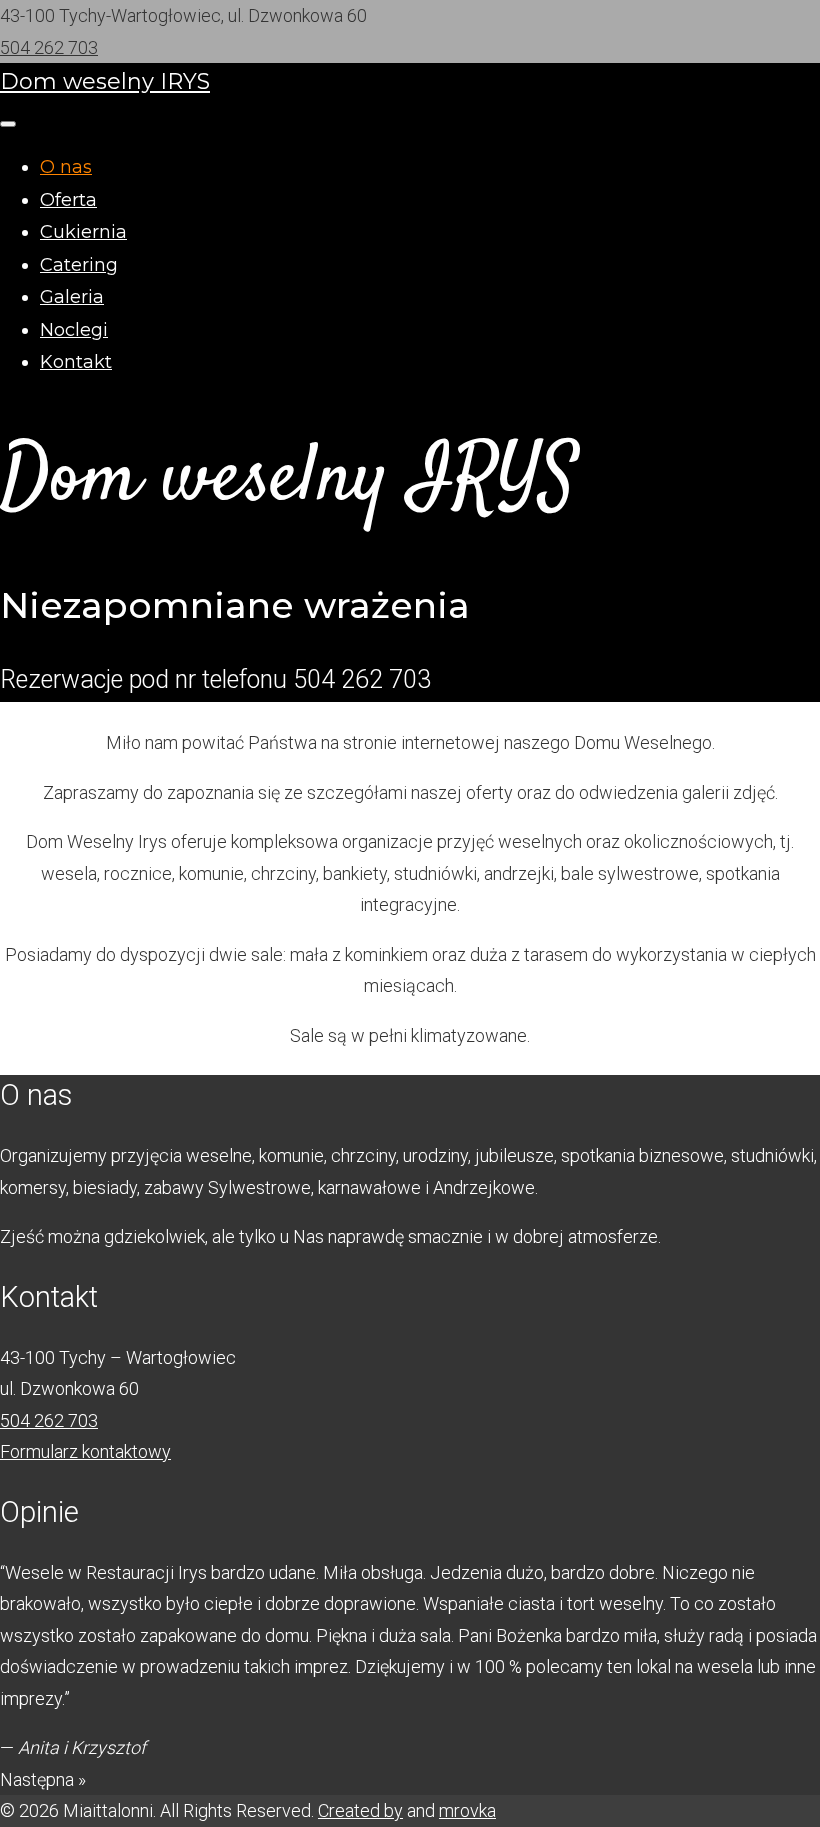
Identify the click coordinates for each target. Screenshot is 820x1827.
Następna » (43, 1779)
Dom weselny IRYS (105, 81)
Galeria (72, 297)
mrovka (467, 1810)
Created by (360, 1810)
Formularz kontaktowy (85, 1451)
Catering (79, 265)
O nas (66, 167)
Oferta (68, 200)
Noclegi (74, 330)
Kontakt (76, 362)
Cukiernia (83, 232)
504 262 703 (49, 47)
